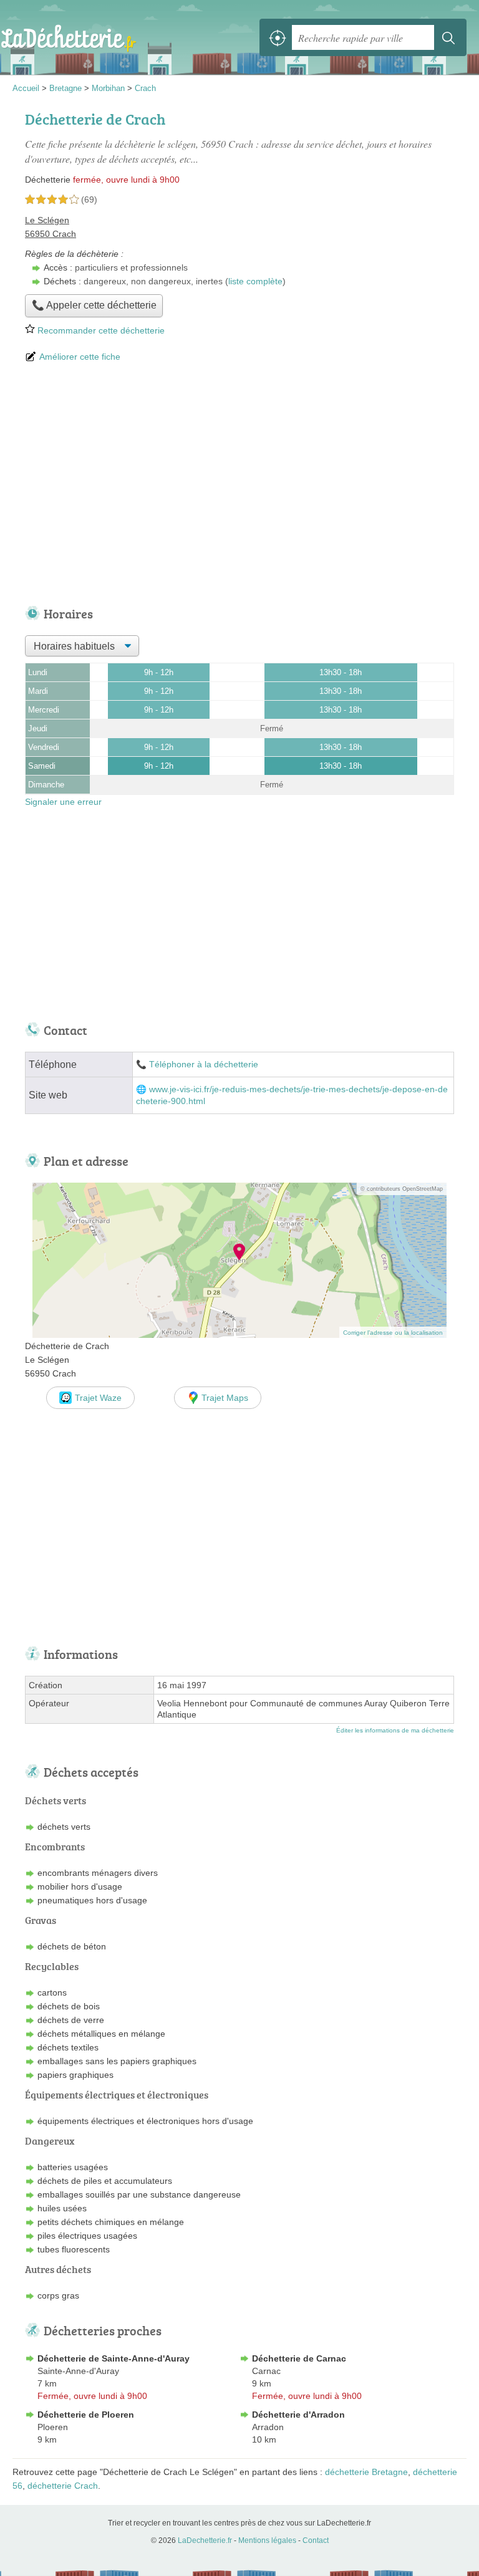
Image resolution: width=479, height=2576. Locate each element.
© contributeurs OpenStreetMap (402, 1189)
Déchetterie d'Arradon (298, 2415)
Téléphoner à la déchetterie (204, 1065)
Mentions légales (267, 2540)
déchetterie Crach (63, 2486)
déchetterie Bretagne (366, 2472)
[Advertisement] (239, 486)
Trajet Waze (98, 1398)
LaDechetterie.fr (69, 37)
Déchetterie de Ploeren (86, 2415)
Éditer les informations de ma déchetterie (395, 1730)
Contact (316, 2540)
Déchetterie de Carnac (299, 2358)
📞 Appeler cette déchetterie (94, 305)
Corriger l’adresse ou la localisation (393, 1333)
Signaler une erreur (63, 802)
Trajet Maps (225, 1398)
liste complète (255, 281)
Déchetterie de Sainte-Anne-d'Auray (114, 2358)
